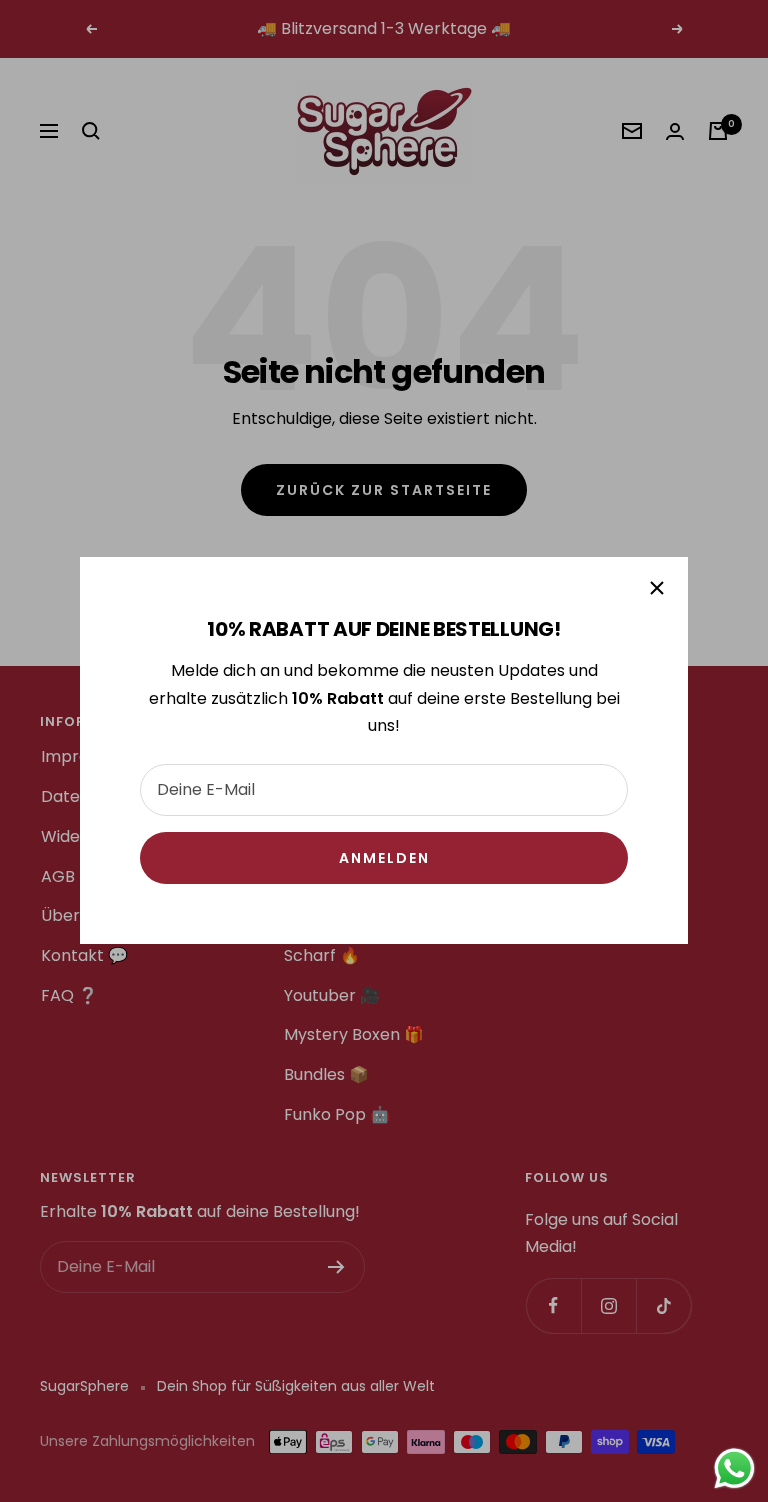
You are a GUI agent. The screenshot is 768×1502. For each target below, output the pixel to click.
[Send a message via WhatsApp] (734, 1468)
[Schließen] (657, 588)
